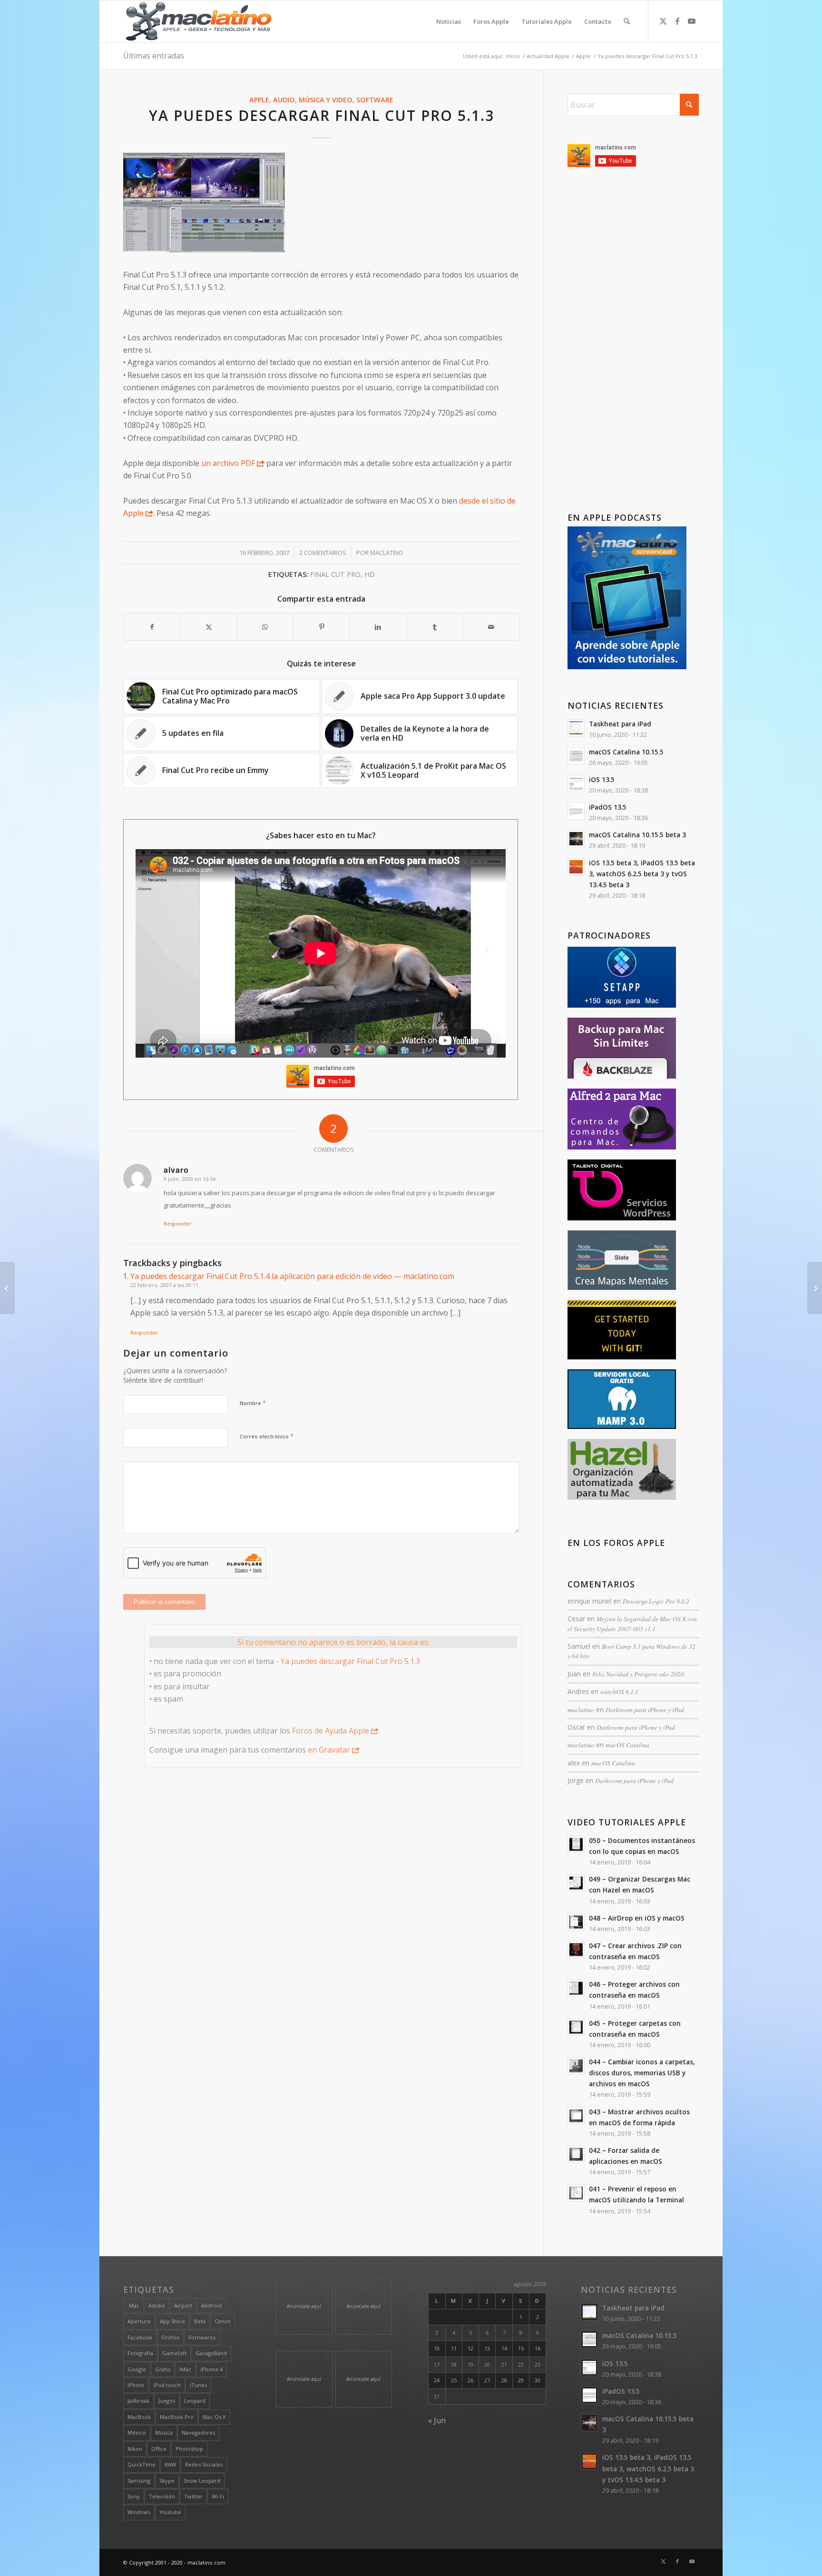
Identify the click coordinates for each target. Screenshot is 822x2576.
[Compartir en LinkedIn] (378, 627)
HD (370, 574)
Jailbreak (138, 2401)
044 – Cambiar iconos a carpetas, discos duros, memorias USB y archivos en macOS (642, 2073)
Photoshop (189, 2449)
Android (211, 2305)
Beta (200, 2321)
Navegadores (198, 2432)
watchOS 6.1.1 (619, 1691)
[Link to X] (663, 21)
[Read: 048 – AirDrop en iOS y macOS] (576, 1922)
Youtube (170, 2512)
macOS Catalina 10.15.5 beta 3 (637, 835)
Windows (139, 2512)
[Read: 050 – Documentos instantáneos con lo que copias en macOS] (576, 1844)
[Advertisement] (633, 342)
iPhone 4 (211, 2369)
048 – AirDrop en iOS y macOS (637, 1918)
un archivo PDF (228, 463)
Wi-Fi (218, 2496)
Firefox (170, 2337)
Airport (183, 2305)
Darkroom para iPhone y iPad (645, 1709)
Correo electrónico (267, 1436)
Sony (134, 2496)
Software (375, 100)
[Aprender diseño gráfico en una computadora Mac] (815, 1288)
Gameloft (174, 2353)
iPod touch (167, 2385)
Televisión (162, 2496)
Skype (167, 2481)
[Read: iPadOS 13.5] (576, 811)
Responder (178, 1224)
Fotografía (140, 2353)
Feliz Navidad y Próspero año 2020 (638, 1674)
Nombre (253, 1403)
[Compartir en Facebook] (152, 627)
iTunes (198, 2385)
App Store (172, 2321)
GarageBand (211, 2353)
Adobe (157, 2305)
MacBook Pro (177, 2417)
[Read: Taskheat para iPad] (576, 728)
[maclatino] (199, 21)
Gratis (163, 2369)
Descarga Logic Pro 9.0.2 (656, 1601)
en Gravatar (329, 1750)
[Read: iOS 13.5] (576, 783)
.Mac (133, 2305)
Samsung (139, 2481)
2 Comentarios (323, 553)
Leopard (195, 2401)
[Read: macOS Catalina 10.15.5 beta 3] (576, 839)
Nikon (135, 2449)
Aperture (139, 2321)
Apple (259, 100)
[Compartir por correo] (491, 627)
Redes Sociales (204, 2464)
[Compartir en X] (209, 627)
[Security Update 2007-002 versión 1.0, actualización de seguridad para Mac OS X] (7, 1288)
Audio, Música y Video (313, 100)
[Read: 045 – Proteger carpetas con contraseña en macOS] (576, 2027)
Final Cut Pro (335, 574)
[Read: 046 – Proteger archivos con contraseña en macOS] (576, 1988)
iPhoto (136, 2385)
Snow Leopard (202, 2481)
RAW (170, 2464)
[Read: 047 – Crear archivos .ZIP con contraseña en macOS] (576, 1950)
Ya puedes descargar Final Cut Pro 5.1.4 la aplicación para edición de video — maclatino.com (292, 1276)
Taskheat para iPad (620, 724)
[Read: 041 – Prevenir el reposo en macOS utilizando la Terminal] (576, 2193)
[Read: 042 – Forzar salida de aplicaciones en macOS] (576, 2154)
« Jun (437, 2420)
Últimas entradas (154, 56)
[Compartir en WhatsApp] (265, 627)
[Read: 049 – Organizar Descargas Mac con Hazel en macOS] (576, 1883)
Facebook (140, 2337)
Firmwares (202, 2337)
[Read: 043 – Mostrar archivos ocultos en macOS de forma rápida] (576, 2116)
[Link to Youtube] (692, 21)
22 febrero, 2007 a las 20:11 (164, 1285)
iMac (185, 2369)
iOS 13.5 (602, 779)
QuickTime (142, 2464)
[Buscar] (627, 21)
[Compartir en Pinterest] (322, 627)
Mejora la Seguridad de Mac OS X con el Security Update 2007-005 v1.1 (632, 1623)
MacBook (139, 2417)
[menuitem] (449, 21)
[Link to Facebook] (677, 21)
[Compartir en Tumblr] (435, 627)
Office (159, 2449)
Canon (223, 2321)
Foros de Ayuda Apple (331, 1731)
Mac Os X (214, 2417)
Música (164, 2432)
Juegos (167, 2401)
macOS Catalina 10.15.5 (626, 752)
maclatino (387, 553)
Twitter (193, 2496)
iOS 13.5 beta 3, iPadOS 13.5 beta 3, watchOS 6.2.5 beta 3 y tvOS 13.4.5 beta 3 (642, 874)
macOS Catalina (627, 1745)
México (137, 2432)
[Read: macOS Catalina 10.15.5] (576, 756)
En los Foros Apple (616, 1543)
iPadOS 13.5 (608, 807)
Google (137, 2369)
